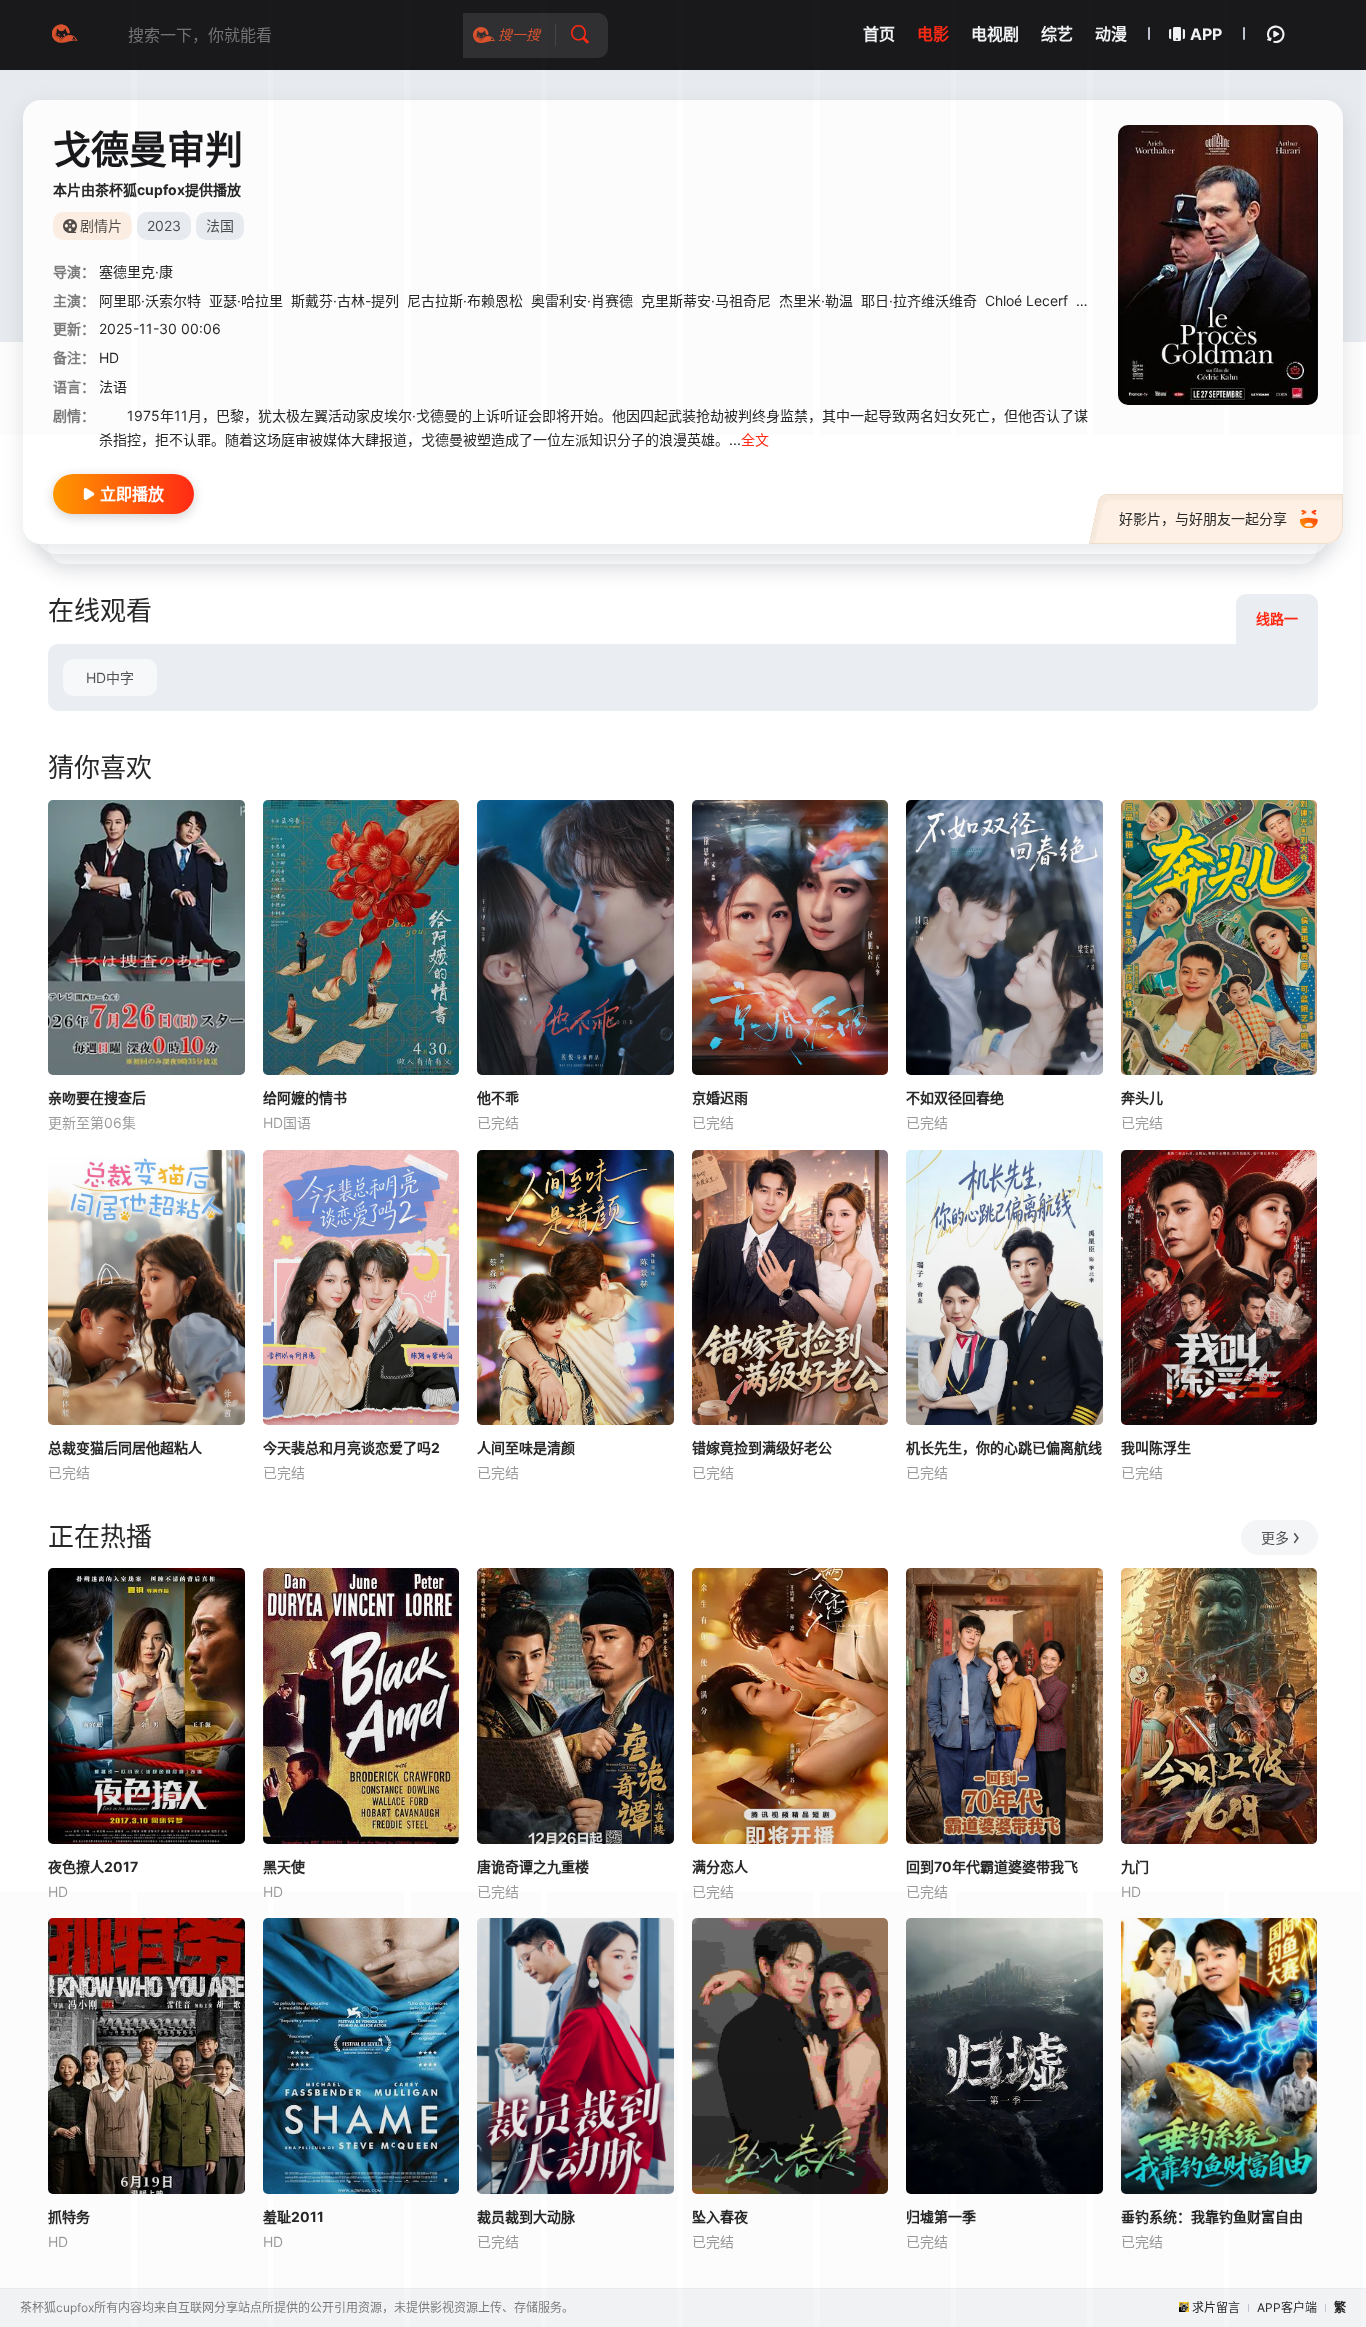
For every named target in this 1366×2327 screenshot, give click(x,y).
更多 (1275, 1537)
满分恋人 (720, 1866)
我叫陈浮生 (1156, 1447)
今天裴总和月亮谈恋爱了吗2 (351, 1447)
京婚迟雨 (720, 1097)
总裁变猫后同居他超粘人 (125, 1447)
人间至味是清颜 (526, 1447)
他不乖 (498, 1097)
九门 (1135, 1866)
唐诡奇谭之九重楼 (533, 1866)
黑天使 (284, 1866)
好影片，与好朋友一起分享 (1203, 518)
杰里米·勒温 (816, 300)
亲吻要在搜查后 (97, 1097)
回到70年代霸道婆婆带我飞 (992, 1866)
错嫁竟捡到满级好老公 (762, 1447)
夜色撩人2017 (93, 1866)
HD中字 (110, 677)
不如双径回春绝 (955, 1097)
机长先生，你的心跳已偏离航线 (1004, 1447)
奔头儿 (1142, 1097)
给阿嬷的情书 (305, 1097)
